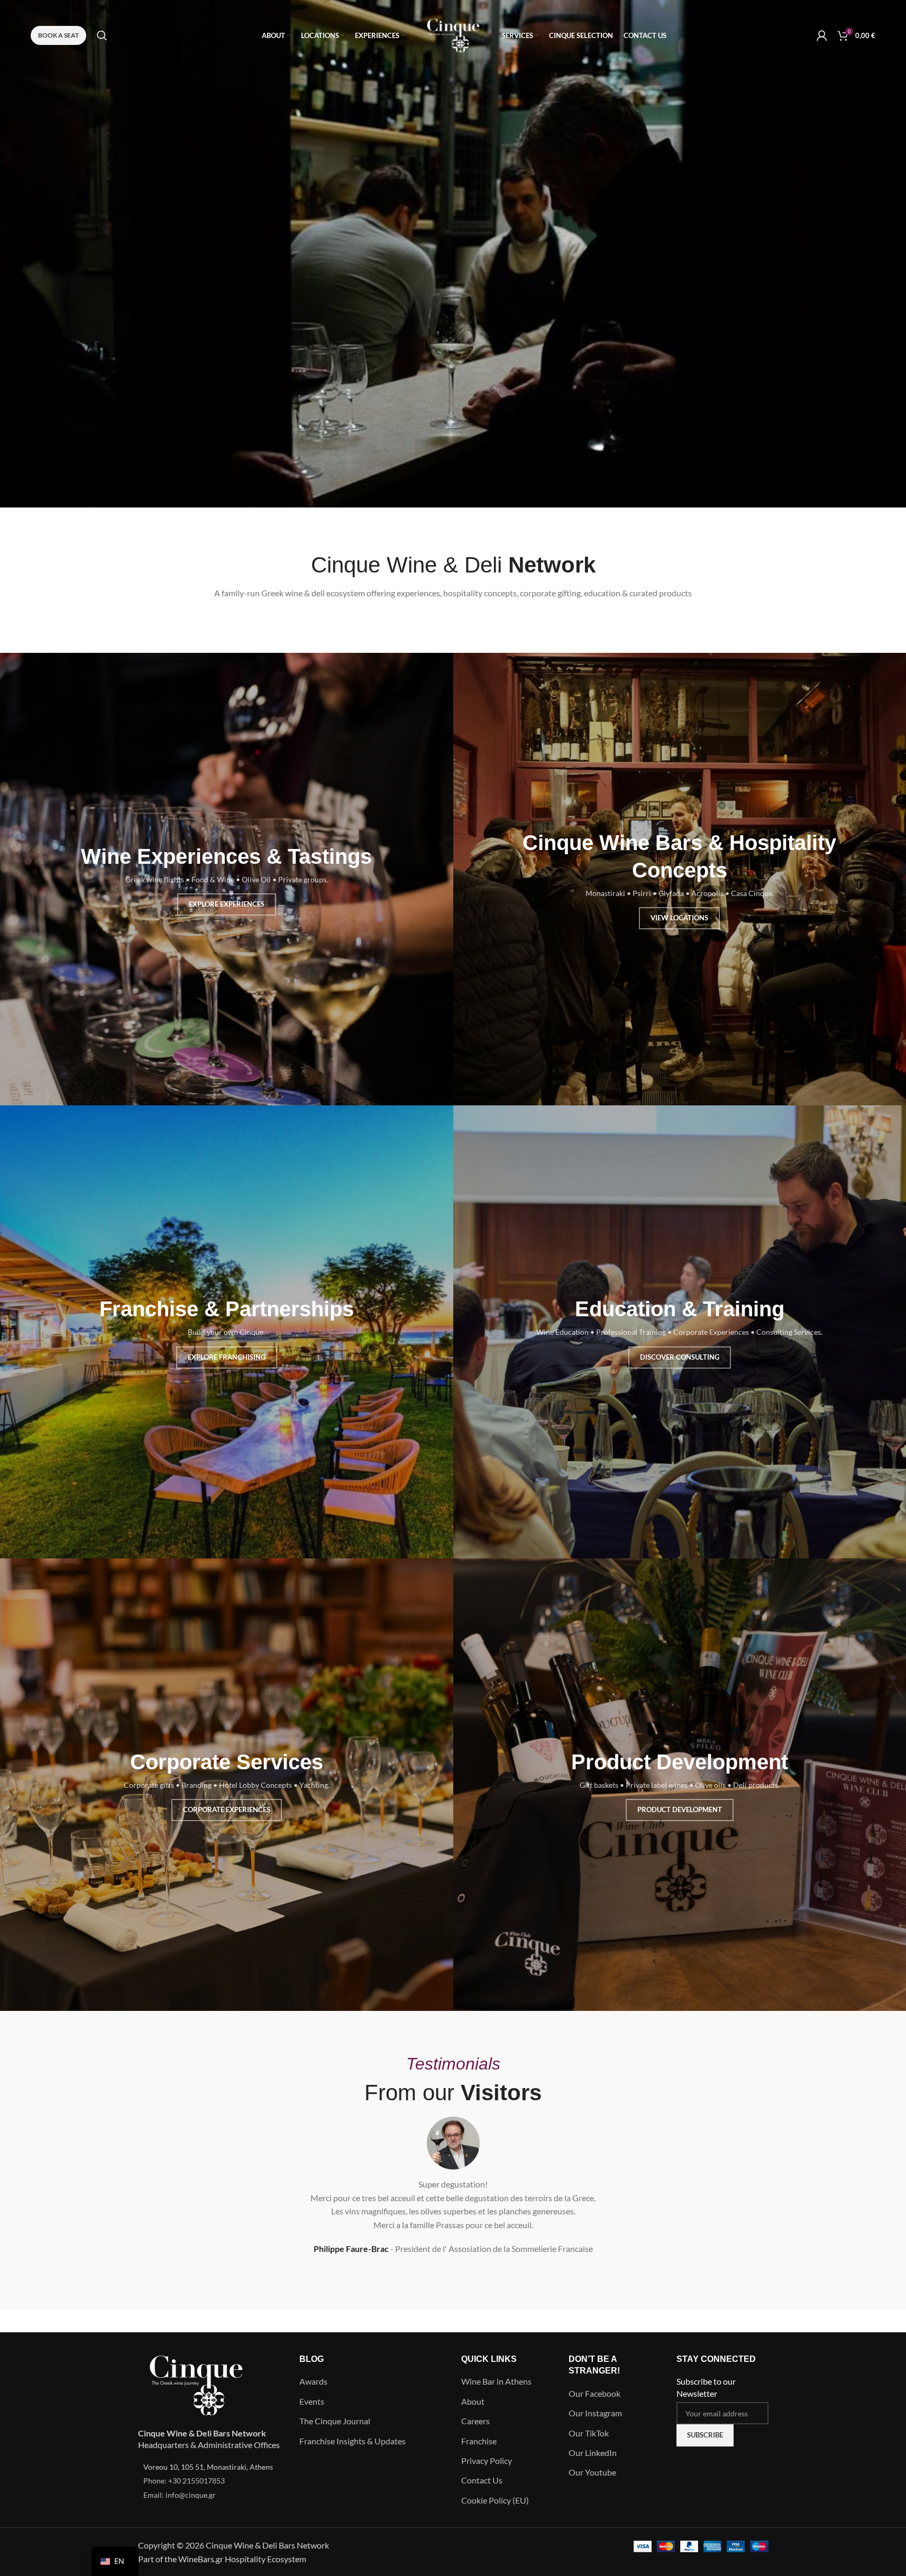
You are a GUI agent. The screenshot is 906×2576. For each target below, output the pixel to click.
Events (312, 2401)
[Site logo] (453, 34)
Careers (475, 2421)
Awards (313, 2381)
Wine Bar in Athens (496, 2381)
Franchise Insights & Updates (353, 2441)
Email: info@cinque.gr (180, 2495)
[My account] (822, 35)
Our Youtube (592, 2472)
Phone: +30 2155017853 (184, 2481)
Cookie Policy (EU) (495, 2500)
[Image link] (196, 2384)
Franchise (479, 2441)
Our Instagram (595, 2413)
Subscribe (705, 2435)
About (473, 2401)
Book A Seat (58, 35)
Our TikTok (589, 2433)
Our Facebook (594, 2393)
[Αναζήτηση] (102, 35)
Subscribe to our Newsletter (706, 2387)
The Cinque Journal (335, 2421)
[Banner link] (226, 879)
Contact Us (482, 2480)
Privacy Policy (487, 2460)
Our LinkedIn (593, 2453)
